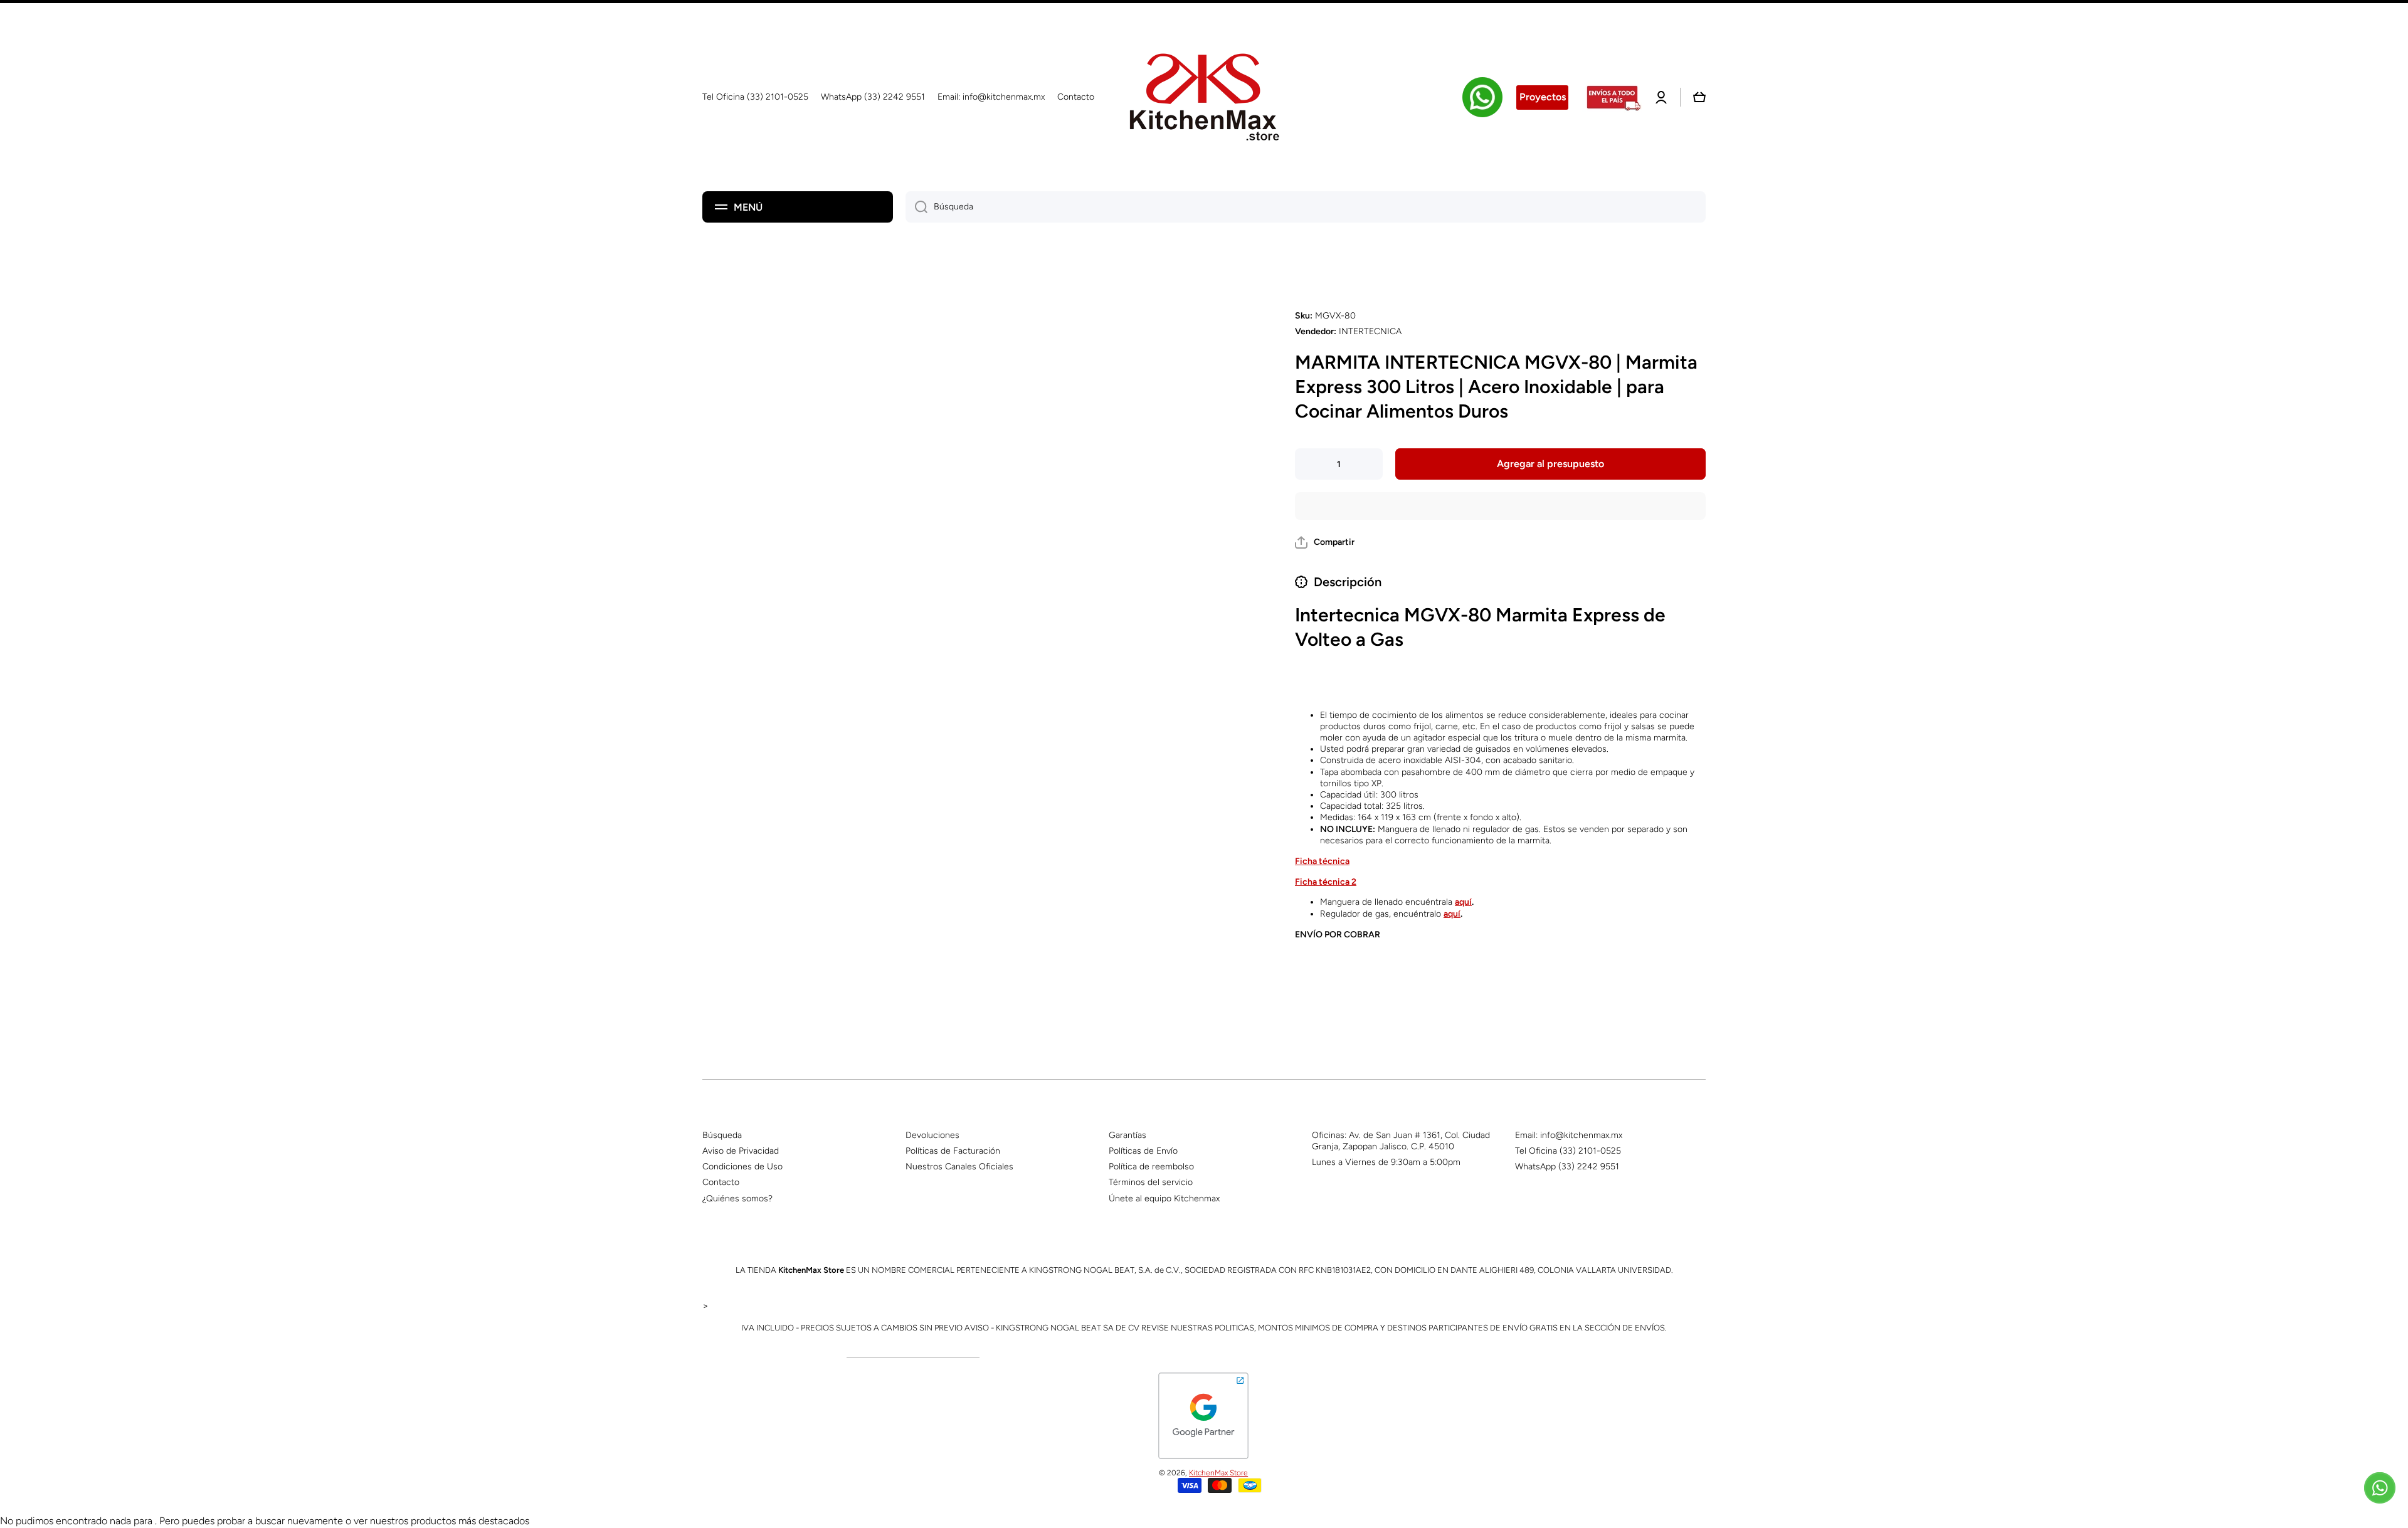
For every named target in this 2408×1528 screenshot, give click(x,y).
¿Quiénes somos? (737, 1199)
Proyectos (1543, 97)
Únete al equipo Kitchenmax (1164, 1199)
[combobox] (1306, 207)
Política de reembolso (1151, 1167)
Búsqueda (722, 1135)
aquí (1463, 902)
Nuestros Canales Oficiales (959, 1167)
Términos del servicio (1151, 1182)
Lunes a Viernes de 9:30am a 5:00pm (1386, 1162)
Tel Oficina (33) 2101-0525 (1568, 1151)
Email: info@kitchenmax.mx (1569, 1135)
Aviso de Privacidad (741, 1151)
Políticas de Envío (1143, 1151)
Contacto (721, 1182)
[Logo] (1204, 97)
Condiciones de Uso (742, 1167)
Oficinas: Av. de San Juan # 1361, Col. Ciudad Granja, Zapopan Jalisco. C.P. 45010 (1401, 1141)
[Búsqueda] (916, 207)
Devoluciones (932, 1135)
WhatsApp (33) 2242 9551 (1567, 1167)
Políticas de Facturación (953, 1151)
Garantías (1127, 1135)
